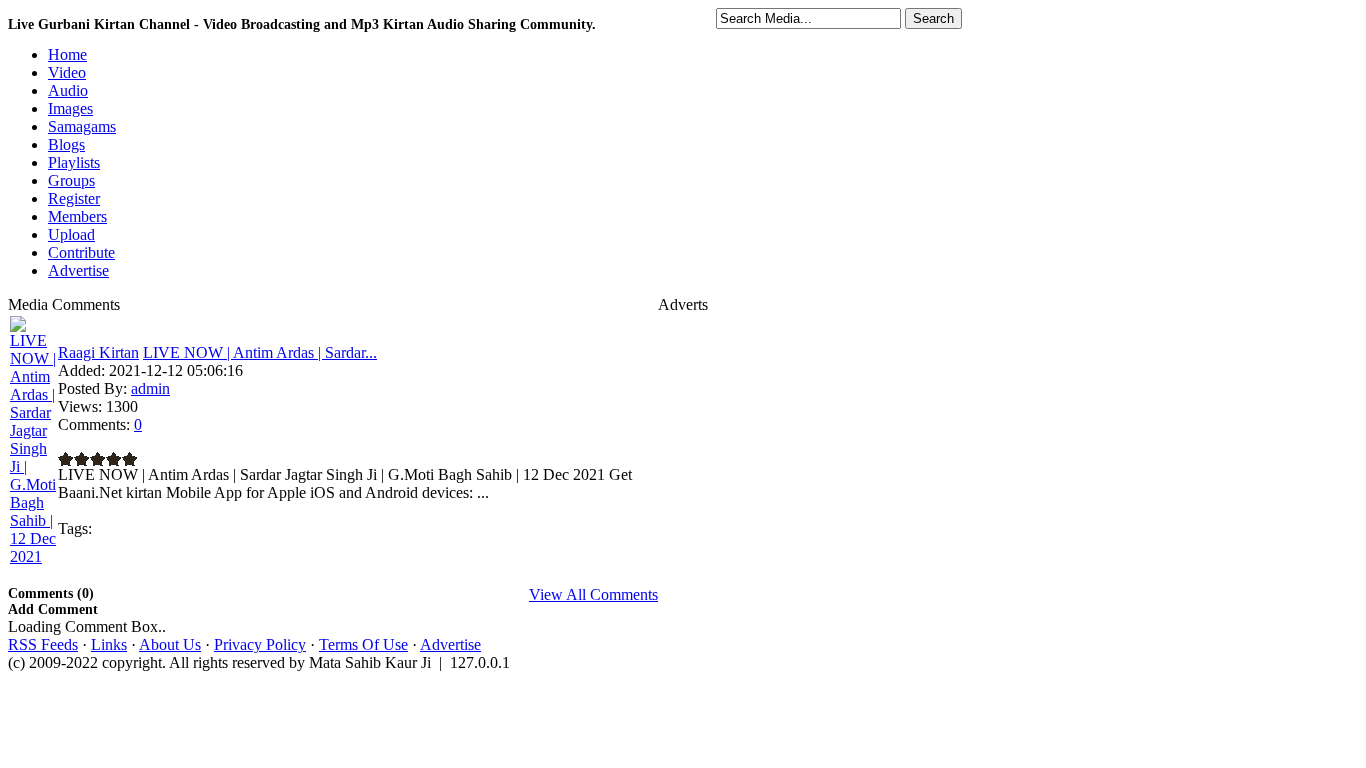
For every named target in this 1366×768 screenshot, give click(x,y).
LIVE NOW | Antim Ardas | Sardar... (260, 352)
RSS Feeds (43, 644)
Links (109, 644)
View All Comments (593, 594)
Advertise (450, 644)
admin (150, 388)
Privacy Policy (260, 644)
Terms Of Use (363, 644)
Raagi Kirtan (98, 352)
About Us (170, 644)
